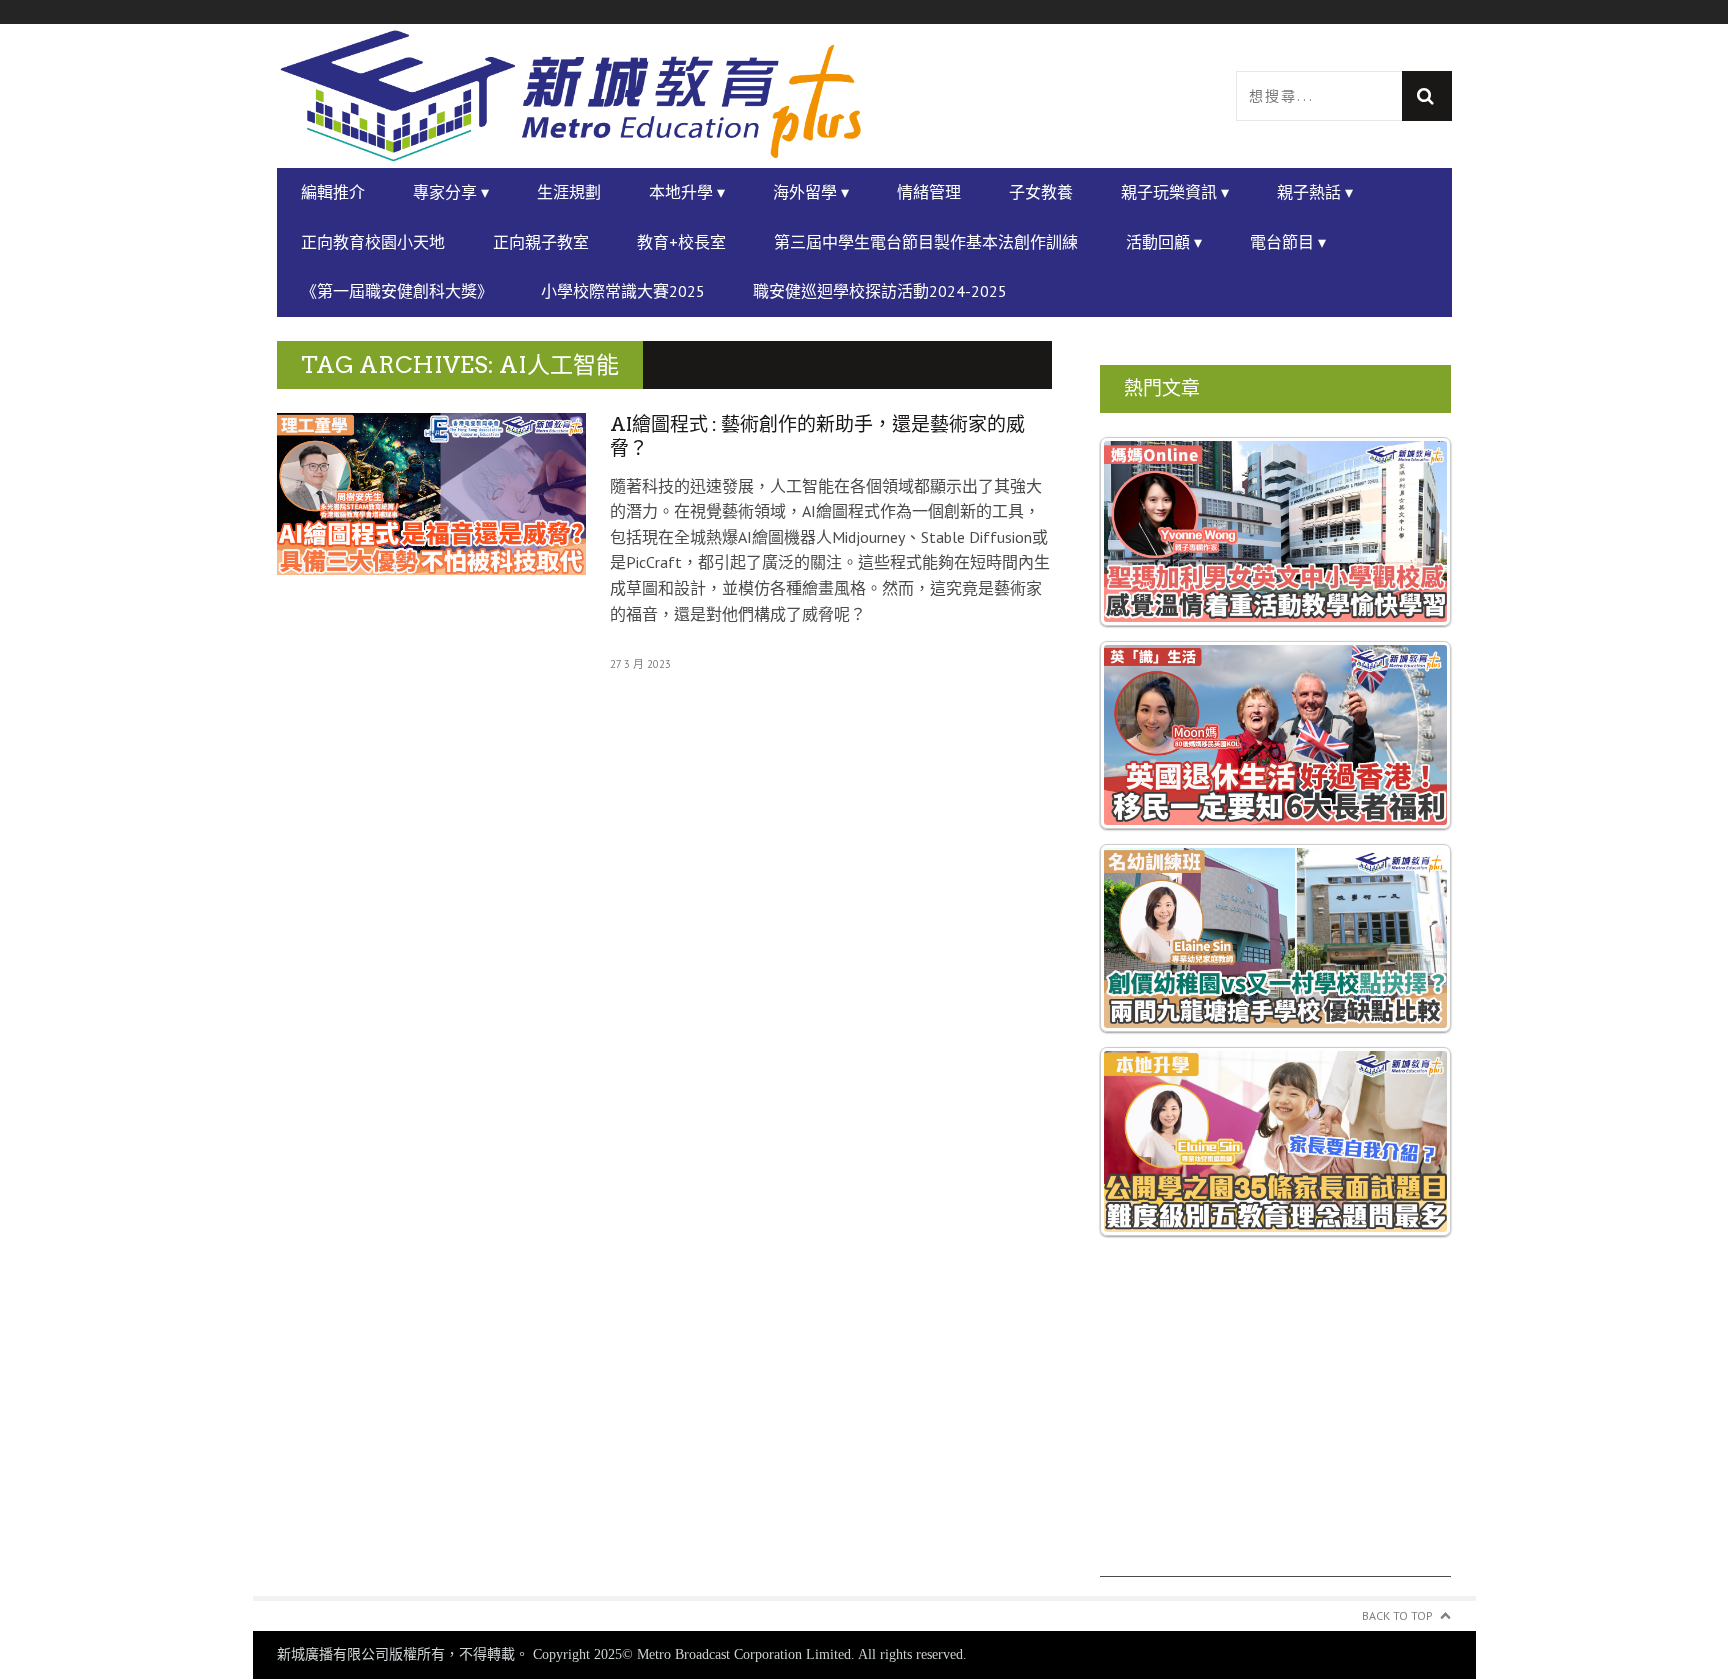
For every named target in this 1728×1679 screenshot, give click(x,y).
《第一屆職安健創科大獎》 (397, 291)
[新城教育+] (571, 96)
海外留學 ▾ (811, 192)
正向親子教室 (541, 242)
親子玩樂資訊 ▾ (1175, 192)
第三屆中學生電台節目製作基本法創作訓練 (926, 242)
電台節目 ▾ (1288, 242)
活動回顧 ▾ (1164, 242)
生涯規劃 (569, 192)
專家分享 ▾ (451, 192)
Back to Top (1397, 1615)
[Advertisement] (1276, 1437)
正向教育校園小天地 (373, 242)
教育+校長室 (681, 242)
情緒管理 (929, 192)
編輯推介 (333, 192)
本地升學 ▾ (687, 192)
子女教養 (1041, 192)
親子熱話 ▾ (1315, 192)
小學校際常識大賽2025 (623, 291)
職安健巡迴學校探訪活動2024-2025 (880, 291)
